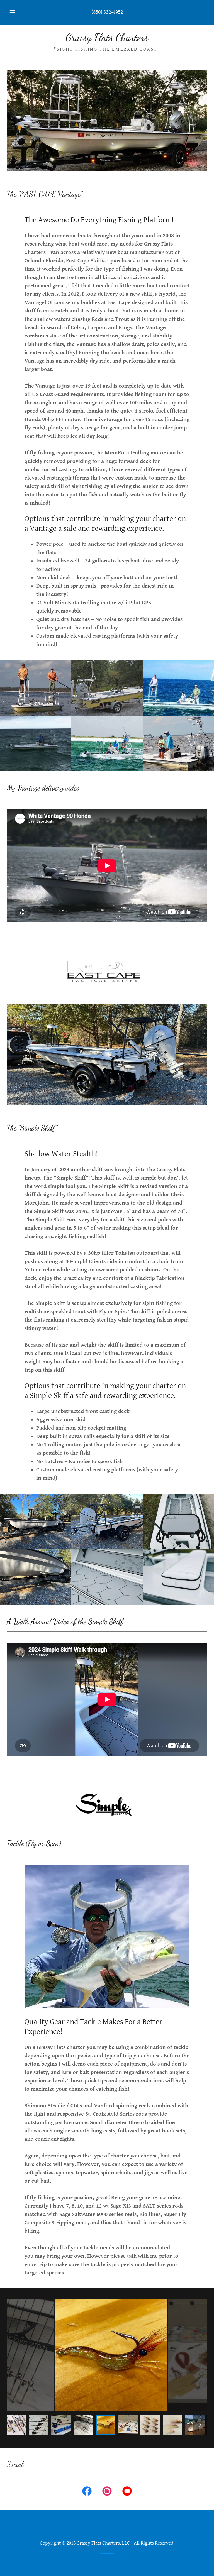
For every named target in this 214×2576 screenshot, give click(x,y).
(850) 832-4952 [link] (107, 12)
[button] (15, 12)
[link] (107, 39)
